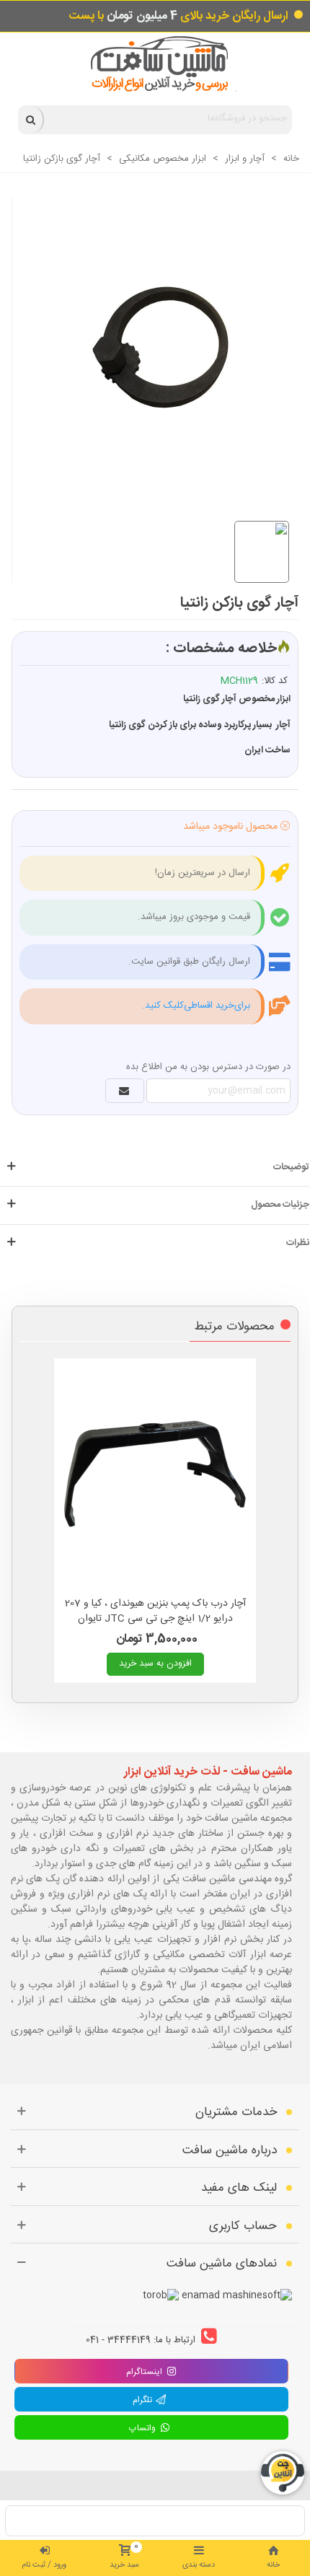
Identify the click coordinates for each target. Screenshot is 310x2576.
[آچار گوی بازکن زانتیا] (149, 343)
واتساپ (144, 2428)
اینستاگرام (144, 2372)
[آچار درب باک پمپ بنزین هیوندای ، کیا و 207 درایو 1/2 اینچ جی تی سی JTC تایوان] (155, 1474)
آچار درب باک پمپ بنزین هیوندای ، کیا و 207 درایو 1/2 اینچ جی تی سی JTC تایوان (155, 1612)
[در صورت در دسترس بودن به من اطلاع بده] (125, 1091)
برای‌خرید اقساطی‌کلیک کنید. (196, 1006)
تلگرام (144, 2400)
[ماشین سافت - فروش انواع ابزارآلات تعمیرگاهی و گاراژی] (155, 64)
